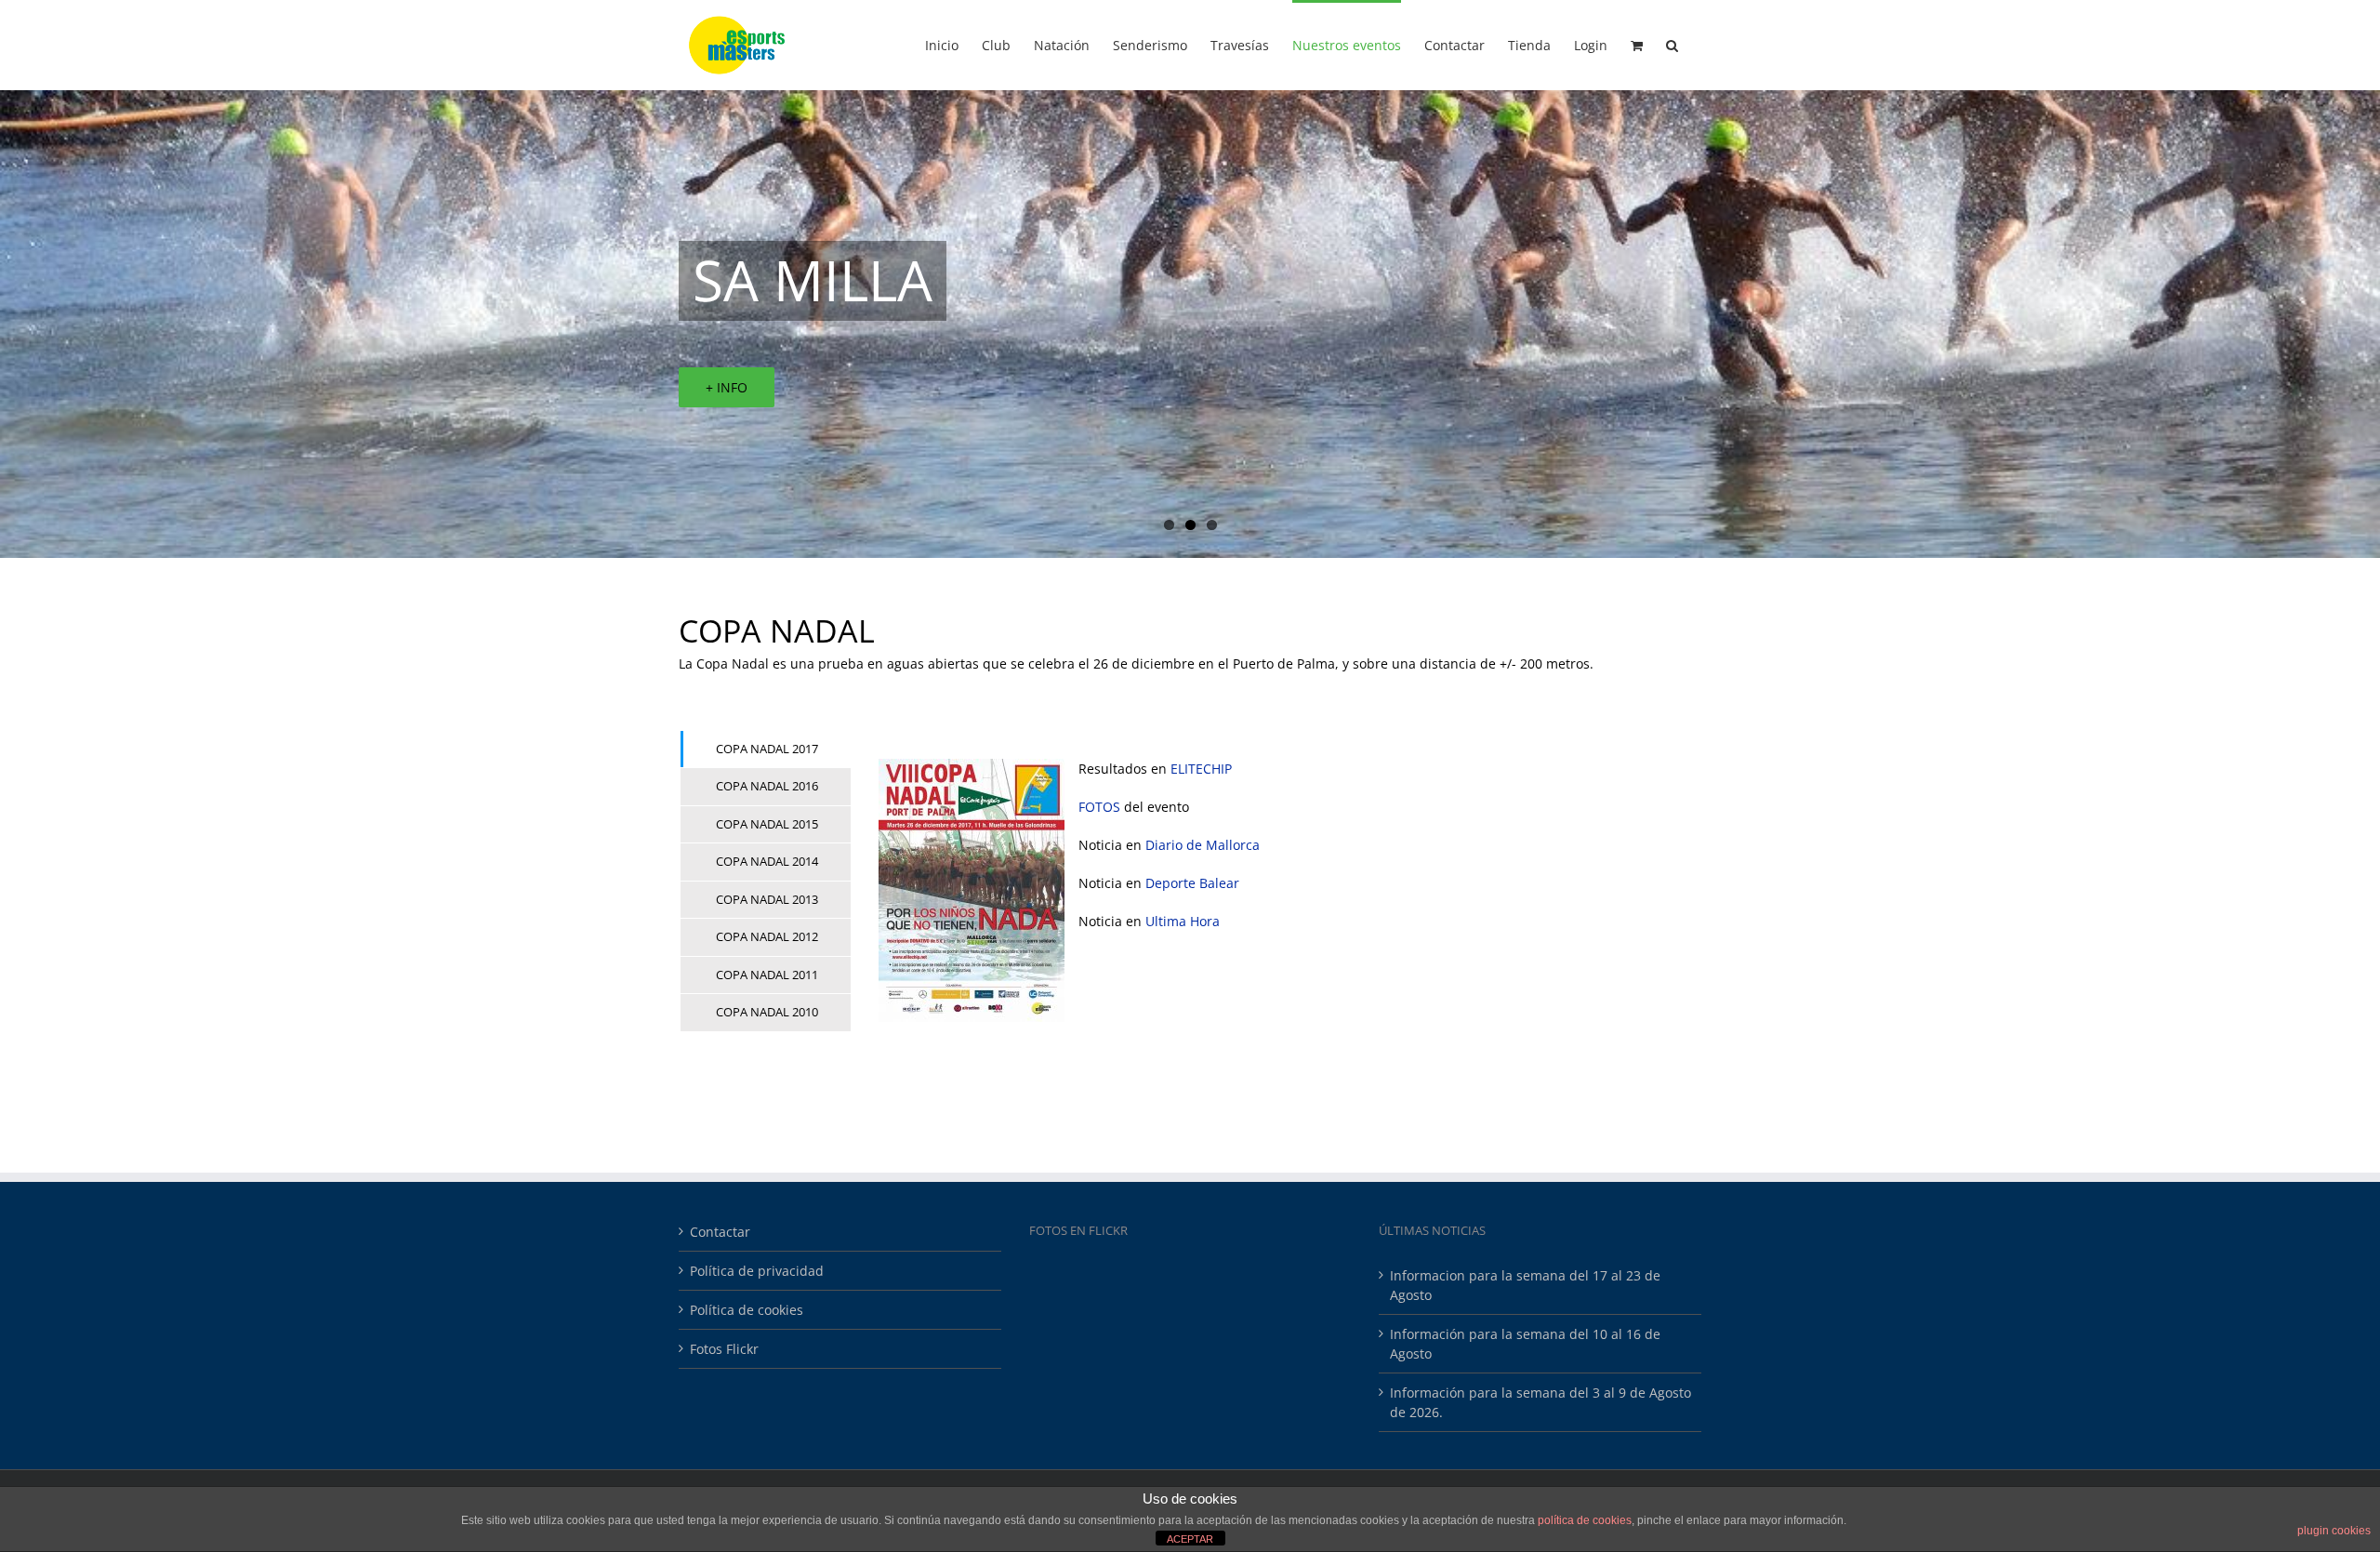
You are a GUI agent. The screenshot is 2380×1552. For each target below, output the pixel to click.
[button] (1672, 44)
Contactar (720, 1232)
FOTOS (1099, 807)
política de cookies (1585, 1520)
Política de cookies (747, 1310)
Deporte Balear (1192, 883)
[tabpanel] (1276, 890)
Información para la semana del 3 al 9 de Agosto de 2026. (1540, 1402)
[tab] (766, 749)
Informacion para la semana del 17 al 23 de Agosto (1525, 1285)
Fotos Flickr (724, 1349)
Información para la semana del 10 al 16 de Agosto (1525, 1344)
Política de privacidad (757, 1271)
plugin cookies (2334, 1531)
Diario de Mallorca (1203, 845)
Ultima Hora (1183, 921)
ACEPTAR (1190, 1539)
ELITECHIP (1201, 769)
